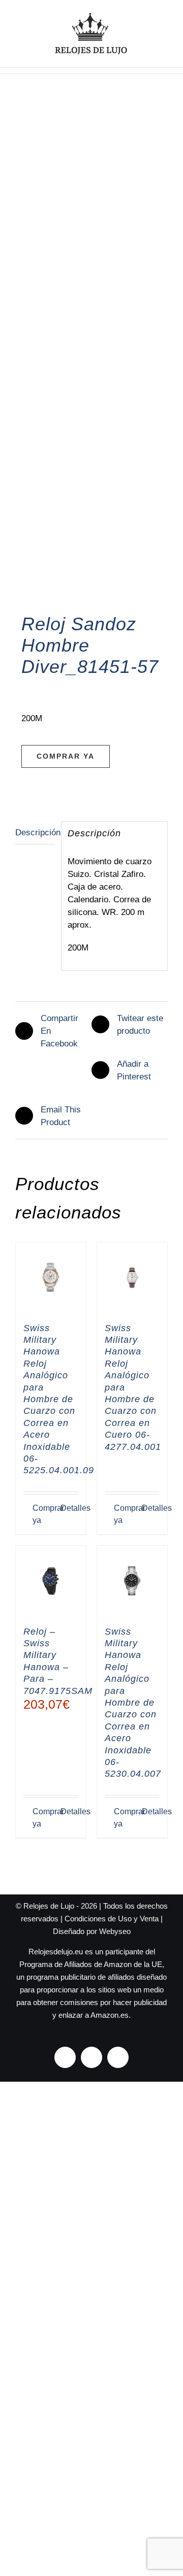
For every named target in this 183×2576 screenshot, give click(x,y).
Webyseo (115, 1931)
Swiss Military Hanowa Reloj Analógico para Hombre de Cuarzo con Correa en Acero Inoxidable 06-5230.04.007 (133, 1703)
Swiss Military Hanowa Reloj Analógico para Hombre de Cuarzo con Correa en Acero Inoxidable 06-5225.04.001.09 (59, 1399)
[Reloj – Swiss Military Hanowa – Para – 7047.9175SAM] (51, 1581)
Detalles (69, 1508)
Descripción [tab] (35, 833)
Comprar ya (66, 756)
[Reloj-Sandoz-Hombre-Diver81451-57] (91, 359)
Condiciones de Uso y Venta (112, 1919)
